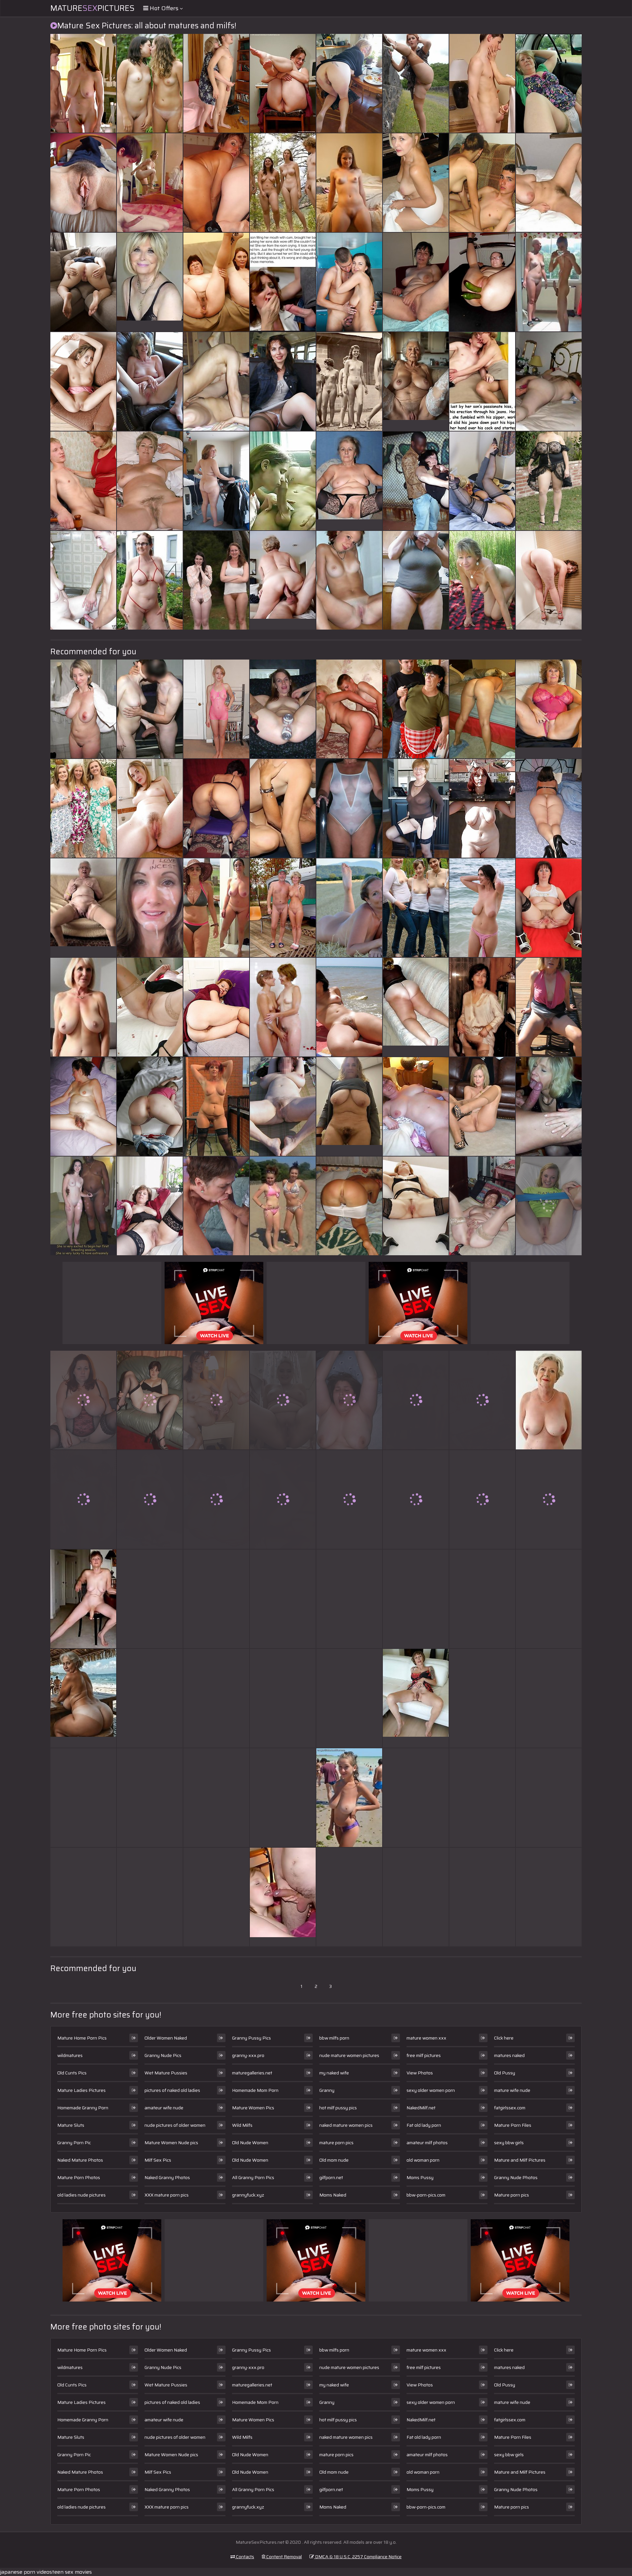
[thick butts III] (150, 1106)
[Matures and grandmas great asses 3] (216, 481)
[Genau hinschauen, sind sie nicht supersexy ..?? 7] (416, 808)
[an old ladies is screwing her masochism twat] (349, 580)
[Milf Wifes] (482, 1897)
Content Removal (284, 2557)
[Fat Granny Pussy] (216, 282)
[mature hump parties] (549, 1499)
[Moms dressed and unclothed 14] (349, 1897)
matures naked (509, 2055)
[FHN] (482, 1106)
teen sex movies (72, 2572)
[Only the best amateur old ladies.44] (150, 1206)
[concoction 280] (283, 183)
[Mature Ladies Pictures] (349, 481)
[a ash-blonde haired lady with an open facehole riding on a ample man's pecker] (349, 1698)
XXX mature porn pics (167, 2195)
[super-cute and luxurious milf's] (482, 580)
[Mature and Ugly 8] (83, 1106)
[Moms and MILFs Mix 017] (416, 1897)
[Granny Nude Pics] (83, 1007)
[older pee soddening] (216, 83)
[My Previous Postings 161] (83, 709)
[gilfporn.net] (83, 1698)
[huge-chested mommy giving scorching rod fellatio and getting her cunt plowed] (549, 1698)
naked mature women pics (346, 2125)
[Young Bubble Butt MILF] (416, 1499)
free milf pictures (424, 2055)
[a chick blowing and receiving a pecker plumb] (482, 709)
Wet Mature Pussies (166, 2073)
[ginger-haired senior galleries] (216, 1206)
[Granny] (416, 1007)
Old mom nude (334, 2160)
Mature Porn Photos (79, 2177)
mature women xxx (426, 2038)
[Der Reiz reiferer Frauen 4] (150, 1698)
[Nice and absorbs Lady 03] (416, 1206)
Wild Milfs (242, 2125)
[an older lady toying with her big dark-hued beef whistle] (283, 709)
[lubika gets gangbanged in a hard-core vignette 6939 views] (482, 381)
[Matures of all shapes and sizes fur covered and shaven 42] (349, 1007)
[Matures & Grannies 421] (216, 1106)
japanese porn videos (26, 2572)
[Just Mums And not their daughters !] (283, 1007)
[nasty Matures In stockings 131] (216, 808)
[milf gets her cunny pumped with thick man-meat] (416, 1599)
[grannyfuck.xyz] (283, 580)
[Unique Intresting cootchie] (83, 1499)
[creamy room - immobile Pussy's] (150, 808)
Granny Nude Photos (516, 2177)
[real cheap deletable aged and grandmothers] (283, 1798)
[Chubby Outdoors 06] (150, 580)
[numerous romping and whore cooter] (416, 481)
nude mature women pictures (349, 2055)
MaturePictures (92, 8)
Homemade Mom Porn (255, 2090)
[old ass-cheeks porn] (482, 83)
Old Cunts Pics (72, 2073)
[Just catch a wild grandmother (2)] (549, 1798)
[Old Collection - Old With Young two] (83, 580)
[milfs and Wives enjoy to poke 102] (216, 381)
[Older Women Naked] (549, 1400)
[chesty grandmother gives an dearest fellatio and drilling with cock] (283, 1106)
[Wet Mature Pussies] (283, 1206)
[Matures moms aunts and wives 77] (416, 580)
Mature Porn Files (513, 2125)
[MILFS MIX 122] (150, 1499)
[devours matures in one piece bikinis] (349, 808)
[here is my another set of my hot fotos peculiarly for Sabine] (216, 1400)
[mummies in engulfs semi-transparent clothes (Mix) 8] (216, 709)
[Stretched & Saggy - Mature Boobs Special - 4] (482, 1798)
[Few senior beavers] (416, 1106)
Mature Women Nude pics (171, 2143)
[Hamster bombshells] (549, 183)
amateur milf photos (427, 2143)
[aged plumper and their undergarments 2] (150, 1897)
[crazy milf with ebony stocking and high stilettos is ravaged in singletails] (416, 908)
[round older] (549, 908)
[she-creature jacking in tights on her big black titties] (549, 1007)
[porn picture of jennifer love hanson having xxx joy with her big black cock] (349, 908)
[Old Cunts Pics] (416, 381)
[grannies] (482, 481)
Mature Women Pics (253, 2108)
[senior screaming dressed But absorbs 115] (549, 83)
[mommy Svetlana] (349, 282)
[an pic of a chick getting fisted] (216, 183)
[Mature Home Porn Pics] (150, 282)
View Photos (420, 2073)
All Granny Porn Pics (253, 2177)
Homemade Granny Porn (83, 2108)
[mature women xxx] (283, 1897)
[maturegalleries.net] (83, 1599)
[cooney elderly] (216, 1698)
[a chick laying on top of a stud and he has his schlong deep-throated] (283, 1698)
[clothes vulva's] (216, 908)
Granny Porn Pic (74, 2143)
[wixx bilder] (216, 1499)
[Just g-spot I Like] (349, 1499)
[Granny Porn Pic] (549, 709)
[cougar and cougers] (482, 1599)
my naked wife (334, 2073)
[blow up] (283, 481)
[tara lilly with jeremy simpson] (416, 709)
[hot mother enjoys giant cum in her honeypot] (150, 83)
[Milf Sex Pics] (349, 1798)
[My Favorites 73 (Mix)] (83, 1400)
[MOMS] (482, 1206)
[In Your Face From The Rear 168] (349, 1206)
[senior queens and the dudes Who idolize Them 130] (83, 83)
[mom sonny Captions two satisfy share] (283, 282)
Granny (327, 2090)
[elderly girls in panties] (83, 481)
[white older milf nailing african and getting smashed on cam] (482, 1400)
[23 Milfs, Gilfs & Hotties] (416, 282)
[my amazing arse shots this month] (283, 1599)
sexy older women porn (431, 2090)
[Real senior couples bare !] (283, 908)
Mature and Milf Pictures (520, 2160)
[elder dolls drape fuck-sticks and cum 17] (482, 1499)
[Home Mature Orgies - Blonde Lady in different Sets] (349, 709)
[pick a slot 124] (349, 83)
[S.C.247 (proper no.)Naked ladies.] (83, 381)
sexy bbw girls (509, 2143)
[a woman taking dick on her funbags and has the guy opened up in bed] (150, 908)
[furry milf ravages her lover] (83, 1206)
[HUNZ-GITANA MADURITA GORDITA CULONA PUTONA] (216, 1798)
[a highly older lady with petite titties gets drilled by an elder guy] (416, 83)
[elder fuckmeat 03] (482, 808)
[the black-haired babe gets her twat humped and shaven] (416, 1798)
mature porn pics (336, 2143)
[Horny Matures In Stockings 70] (150, 1007)
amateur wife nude (164, 2108)
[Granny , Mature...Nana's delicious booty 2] (216, 1007)
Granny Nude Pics (163, 2055)
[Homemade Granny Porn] (83, 908)
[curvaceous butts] (283, 83)
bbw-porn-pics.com (426, 2195)
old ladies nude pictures (81, 2195)
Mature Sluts (71, 2125)
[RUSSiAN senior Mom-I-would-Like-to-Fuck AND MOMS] (283, 381)
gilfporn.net (331, 2177)
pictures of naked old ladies (172, 2090)
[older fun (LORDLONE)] (549, 1106)
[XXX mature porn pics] (416, 1698)
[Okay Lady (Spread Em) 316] (549, 1206)
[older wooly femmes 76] (482, 1007)
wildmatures (70, 2055)
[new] (150, 381)
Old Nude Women (250, 2143)
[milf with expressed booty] (83, 1897)
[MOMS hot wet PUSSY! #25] (83, 183)
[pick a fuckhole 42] (83, 282)
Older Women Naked (166, 2038)
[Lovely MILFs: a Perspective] (549, 580)
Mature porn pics (512, 2195)
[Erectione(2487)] (349, 1599)
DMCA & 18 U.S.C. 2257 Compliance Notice (358, 2557)
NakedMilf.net (421, 2108)
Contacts (245, 2557)
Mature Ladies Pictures (81, 2090)
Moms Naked (333, 2195)
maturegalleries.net (252, 2073)
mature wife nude (512, 2090)
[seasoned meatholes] (482, 282)
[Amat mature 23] (549, 1897)
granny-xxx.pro (248, 2055)
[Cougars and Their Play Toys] (150, 183)
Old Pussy (505, 2073)
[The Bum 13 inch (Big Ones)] (216, 1897)
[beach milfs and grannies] (150, 1798)
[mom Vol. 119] (549, 808)
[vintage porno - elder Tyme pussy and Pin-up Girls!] (349, 381)
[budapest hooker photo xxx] (216, 1599)
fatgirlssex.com (510, 2108)
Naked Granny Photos (167, 2177)
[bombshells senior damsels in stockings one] (150, 1400)
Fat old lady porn (424, 2125)
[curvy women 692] (549, 481)
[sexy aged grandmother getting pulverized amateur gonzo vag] (150, 709)
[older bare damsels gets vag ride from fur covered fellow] (283, 808)
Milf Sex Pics (158, 2160)
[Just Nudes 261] (416, 1400)
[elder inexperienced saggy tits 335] (482, 908)
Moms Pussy (420, 2177)
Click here (504, 2038)
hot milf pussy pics (338, 2108)
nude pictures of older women (175, 2125)
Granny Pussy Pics (251, 2038)
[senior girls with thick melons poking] (416, 183)
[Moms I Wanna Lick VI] (150, 481)
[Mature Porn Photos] (549, 282)
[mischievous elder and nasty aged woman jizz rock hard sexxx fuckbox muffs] (83, 1798)
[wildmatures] (349, 183)
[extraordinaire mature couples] (549, 1599)
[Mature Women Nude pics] (349, 1106)
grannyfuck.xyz (248, 2195)
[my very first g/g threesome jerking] (482, 183)
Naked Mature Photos (80, 2160)
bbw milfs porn (334, 2038)
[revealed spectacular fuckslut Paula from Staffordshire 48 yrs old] (482, 1698)
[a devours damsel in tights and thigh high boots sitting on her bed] (349, 1400)
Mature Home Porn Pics (82, 2038)
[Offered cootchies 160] (283, 1400)
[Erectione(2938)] (216, 580)
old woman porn (423, 2160)
